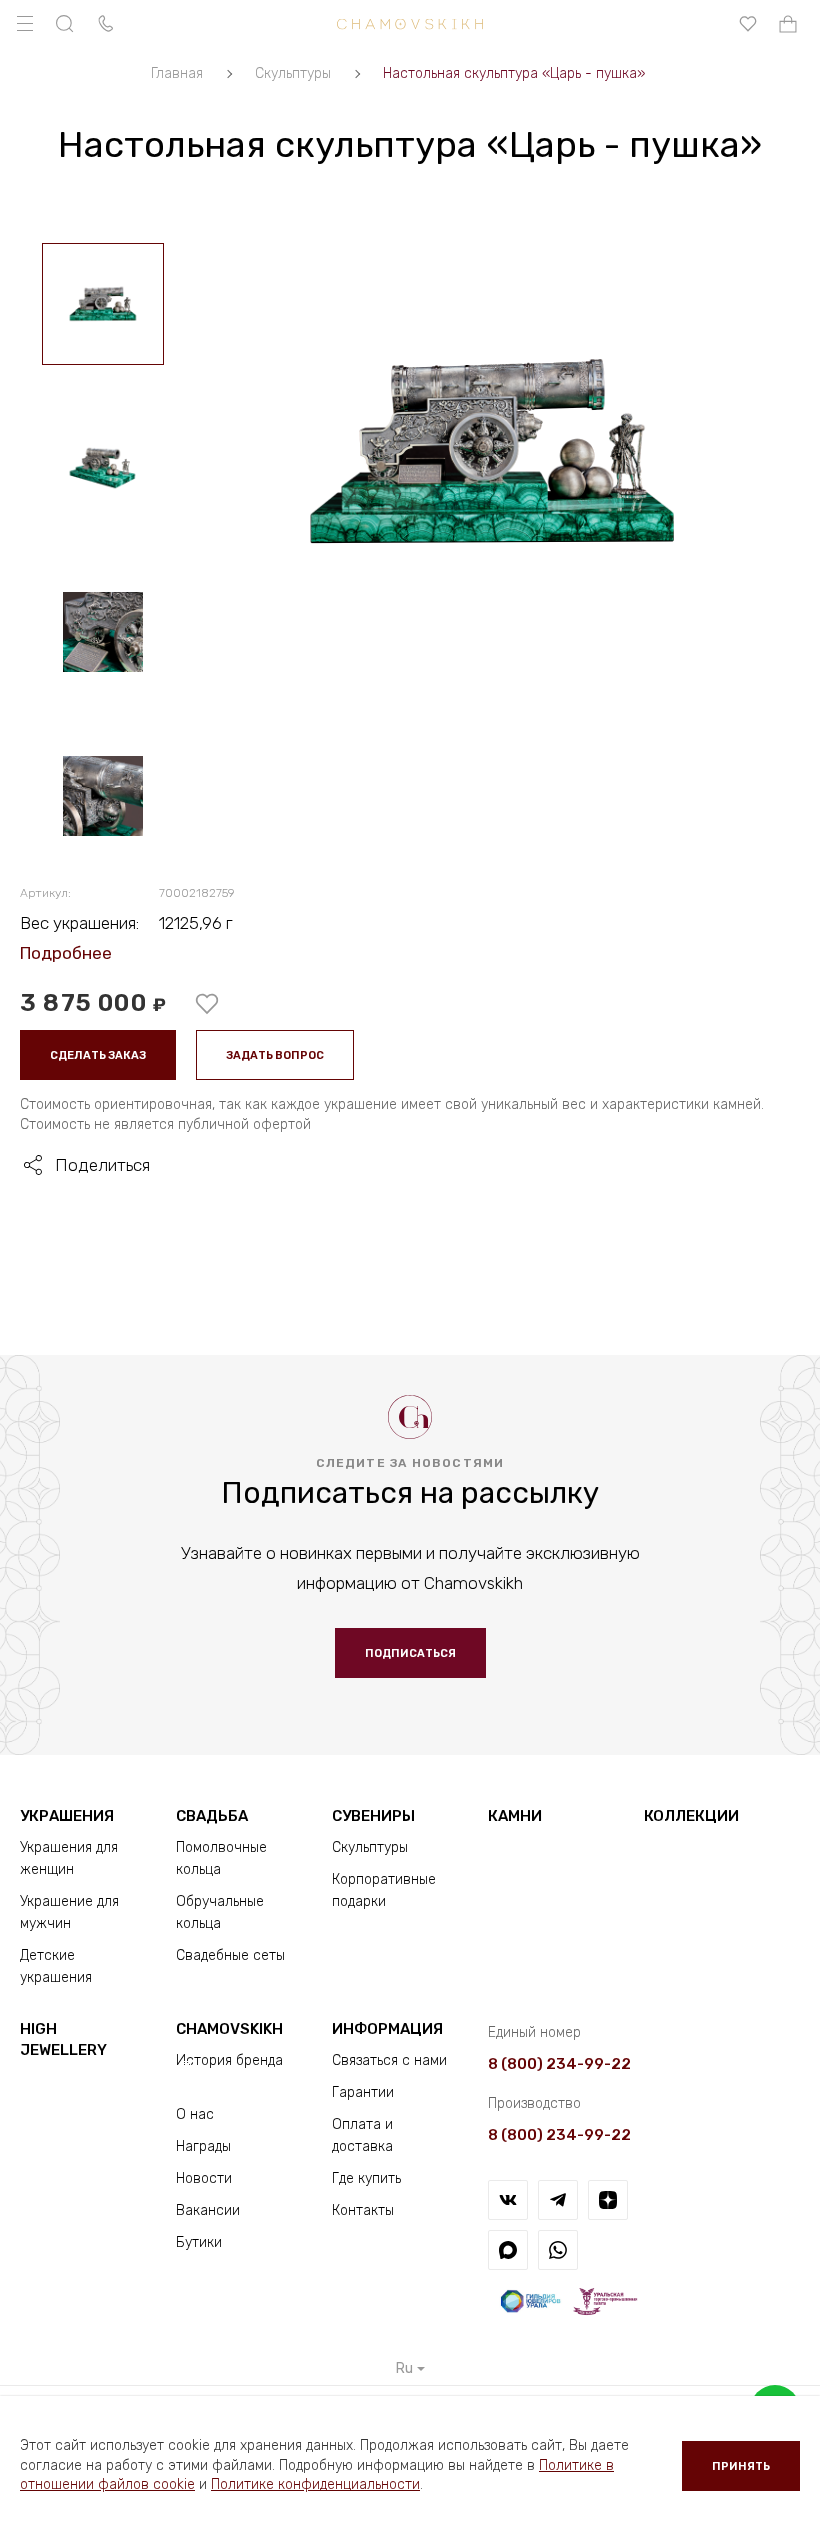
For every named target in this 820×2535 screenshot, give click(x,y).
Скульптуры (370, 1847)
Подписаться (410, 1653)
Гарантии (363, 2092)
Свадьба (212, 1816)
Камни (515, 1816)
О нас (195, 2114)
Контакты (363, 2210)
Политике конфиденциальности (315, 2484)
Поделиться (102, 1165)
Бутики (199, 2242)
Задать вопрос (275, 1055)
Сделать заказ (98, 1055)
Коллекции (691, 1816)
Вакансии (208, 2210)
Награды (203, 2146)
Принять (741, 2466)
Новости (204, 2178)
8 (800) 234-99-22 (559, 2064)
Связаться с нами (389, 2060)
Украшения (67, 1816)
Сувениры (373, 1816)
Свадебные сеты (230, 1955)
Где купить (366, 2178)
